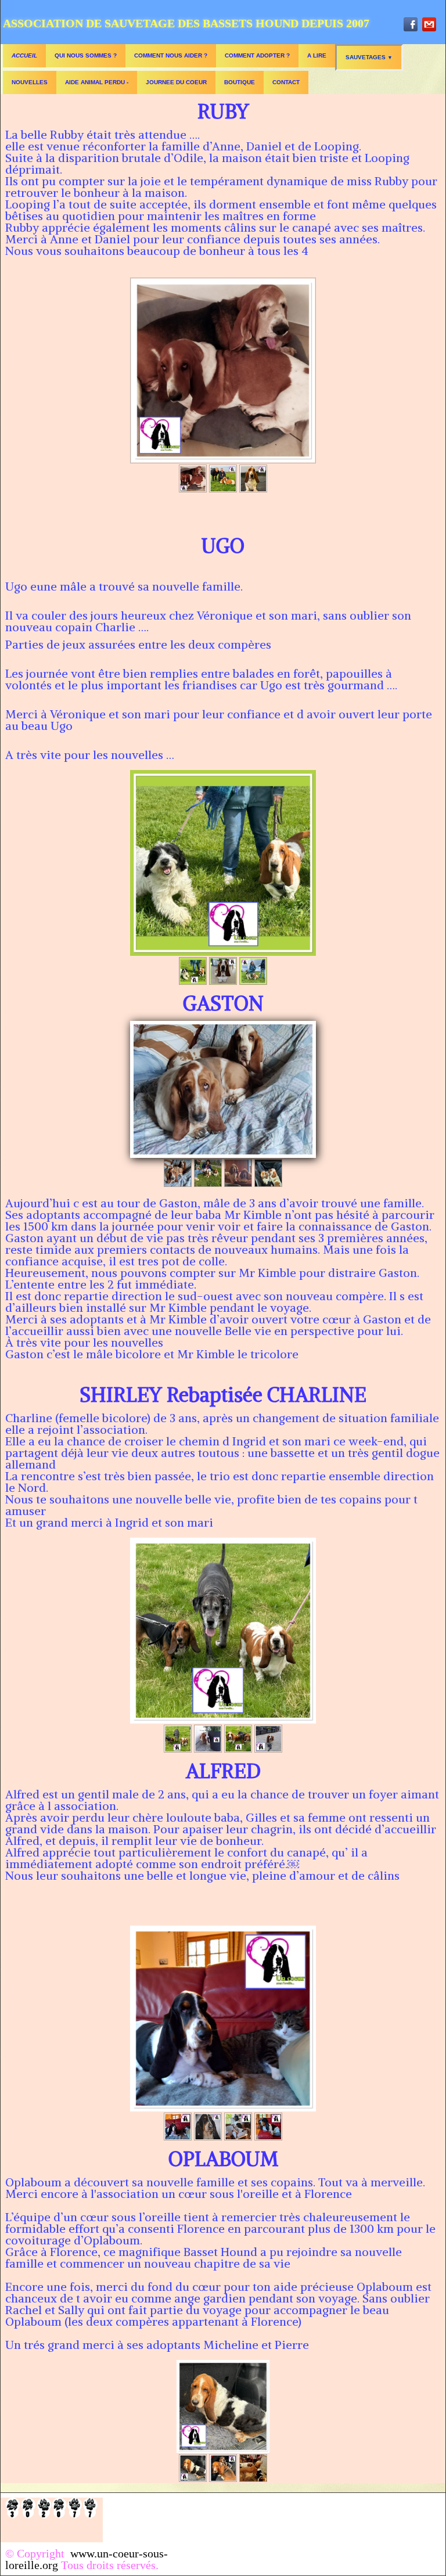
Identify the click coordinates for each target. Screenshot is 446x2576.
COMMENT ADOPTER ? (257, 55)
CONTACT (286, 82)
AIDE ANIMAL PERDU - (97, 82)
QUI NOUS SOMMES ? (86, 55)
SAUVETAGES (369, 57)
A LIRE (317, 55)
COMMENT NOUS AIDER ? (171, 55)
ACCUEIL (24, 55)
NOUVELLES (30, 82)
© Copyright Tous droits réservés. (87, 2559)
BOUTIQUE (240, 82)
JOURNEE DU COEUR (176, 82)
